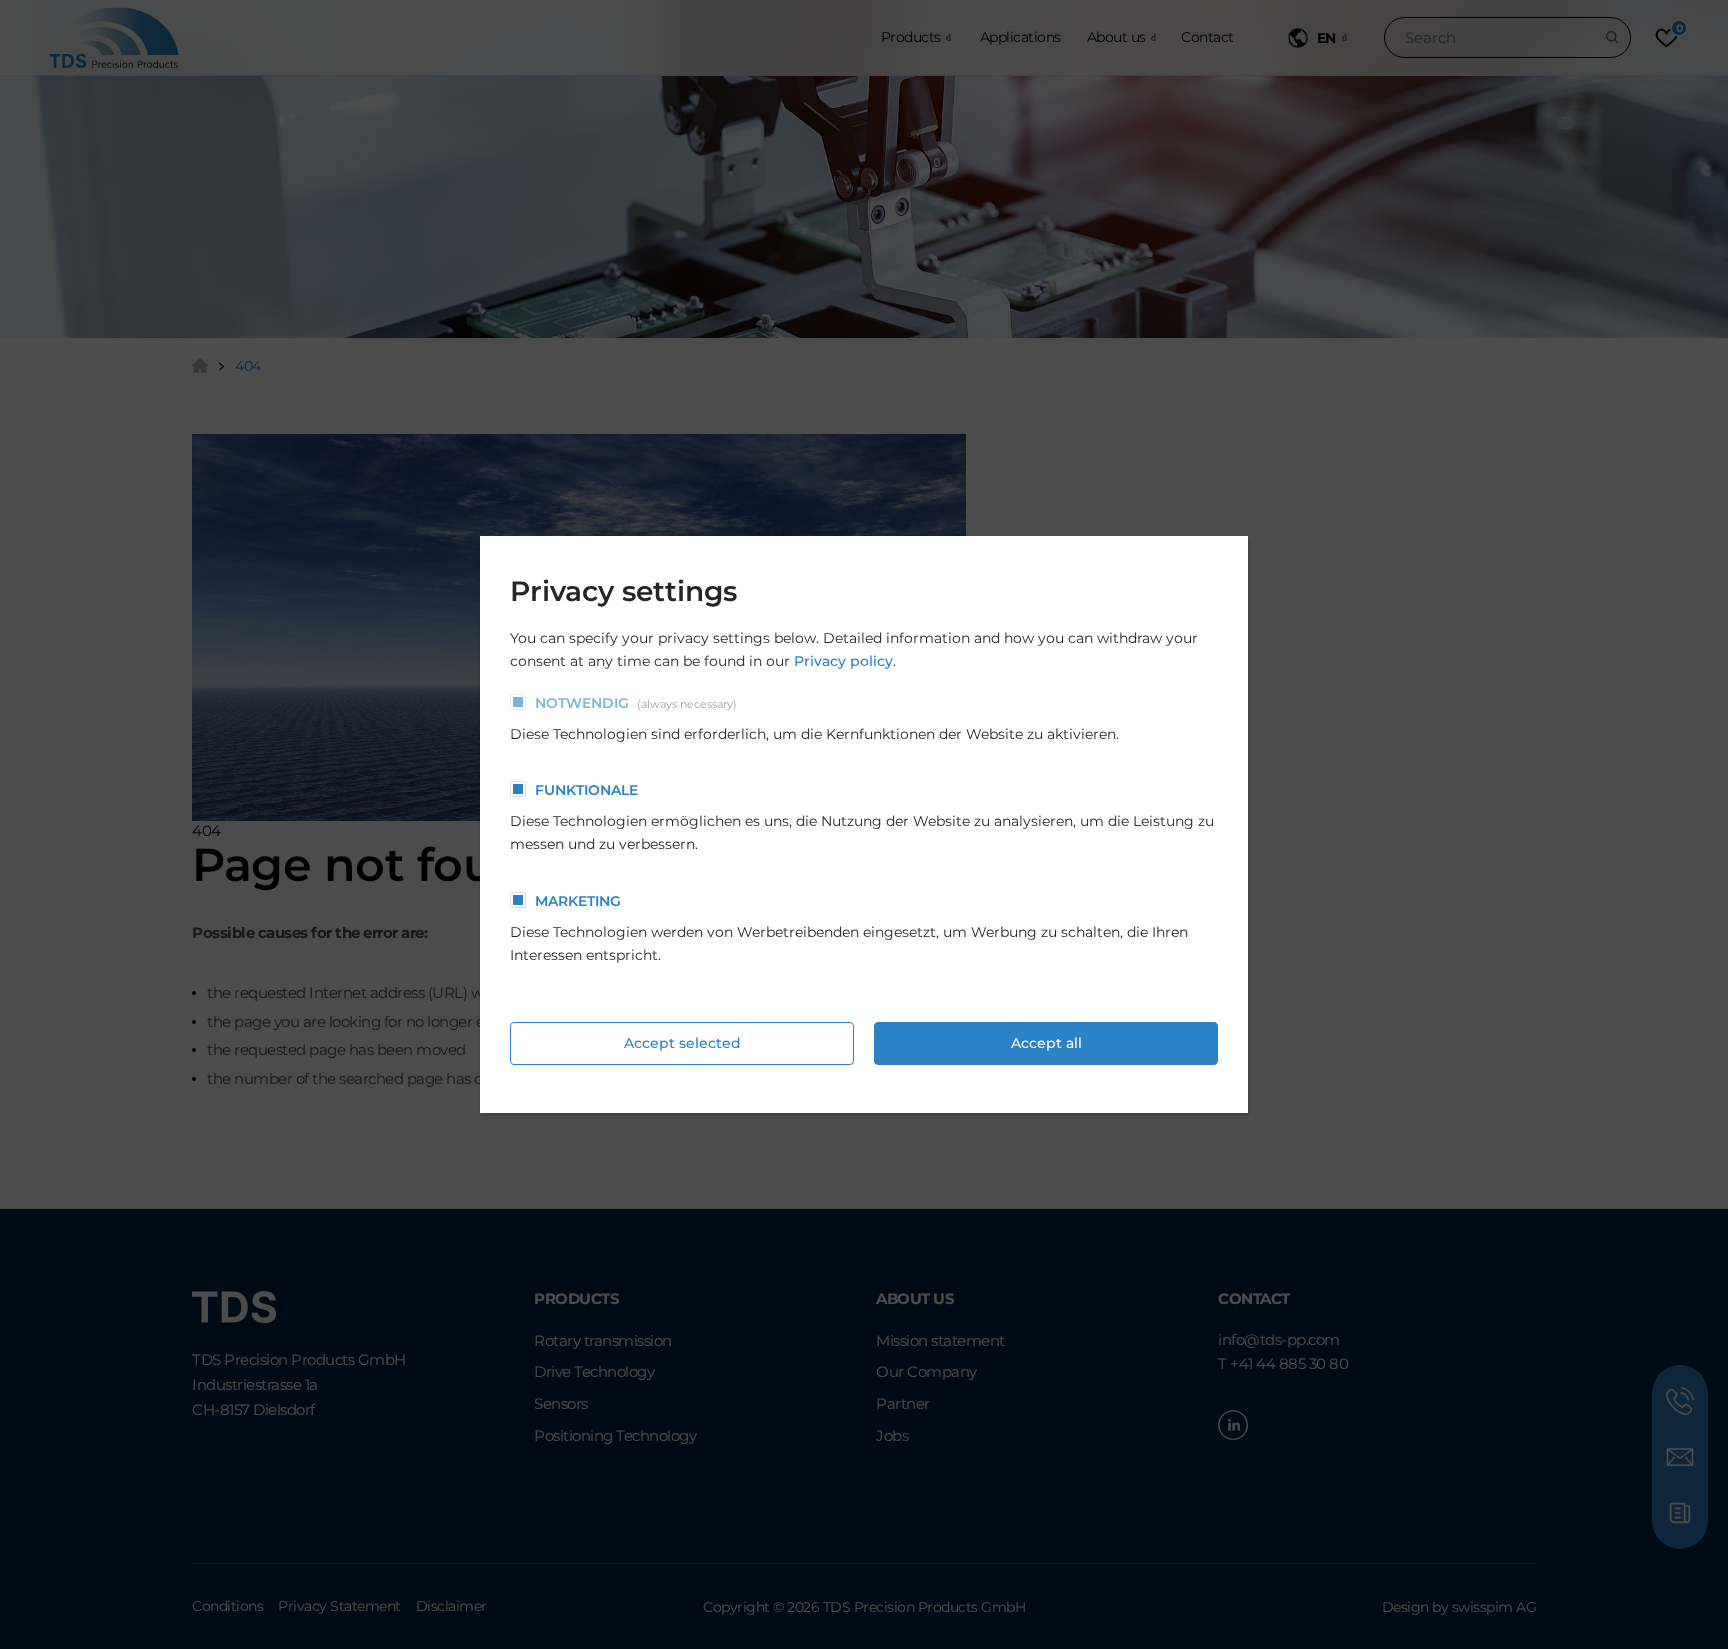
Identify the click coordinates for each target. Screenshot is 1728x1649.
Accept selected (682, 1043)
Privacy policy (843, 661)
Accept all (1046, 1043)
